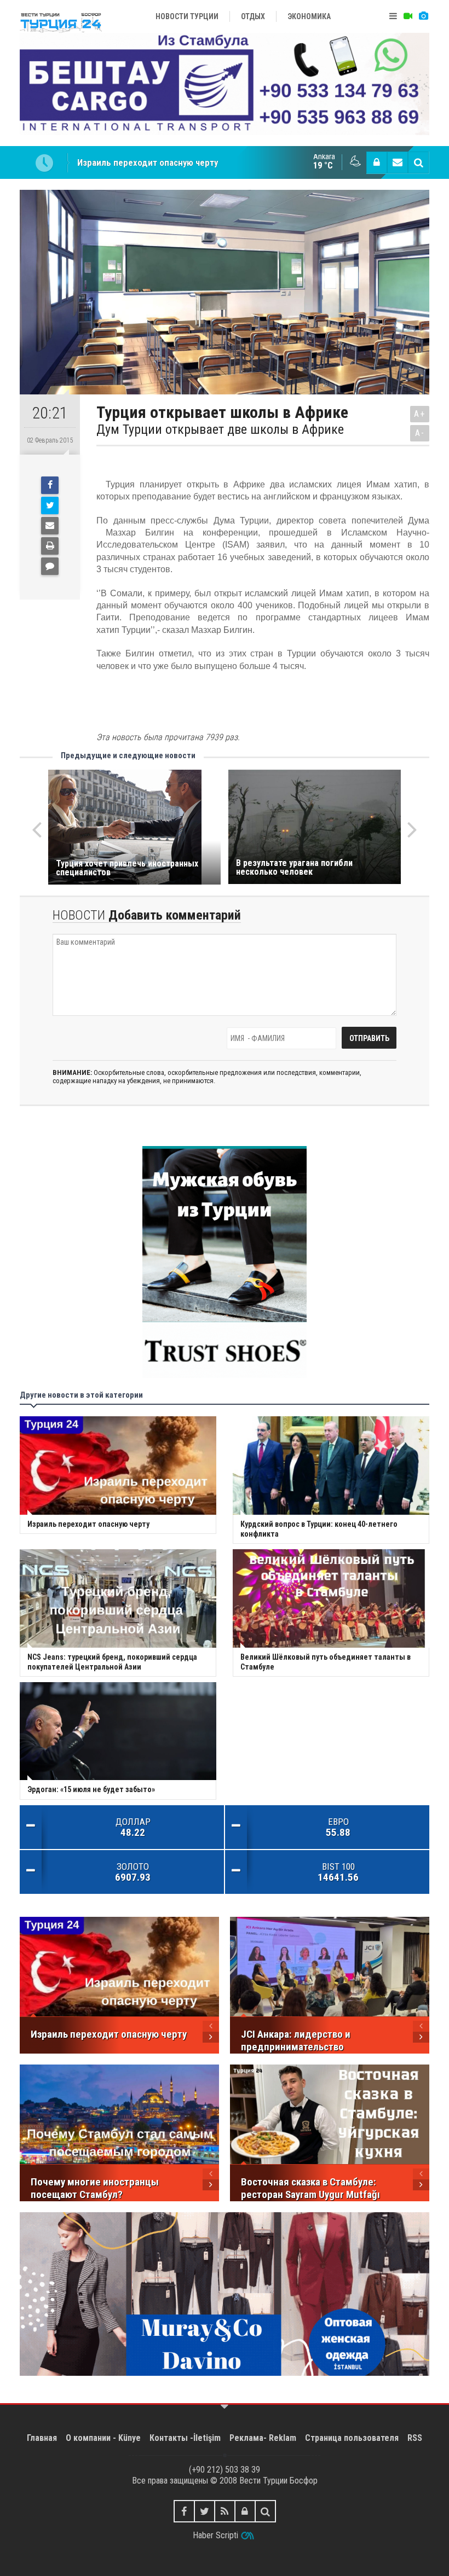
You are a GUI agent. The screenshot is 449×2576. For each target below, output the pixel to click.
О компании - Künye (103, 2438)
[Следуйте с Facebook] (184, 2511)
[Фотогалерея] (423, 16)
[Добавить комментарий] (50, 566)
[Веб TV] (408, 16)
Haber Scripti (215, 2535)
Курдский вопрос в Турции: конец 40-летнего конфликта (192, 162)
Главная (42, 2438)
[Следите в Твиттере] (205, 2511)
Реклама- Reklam (263, 2438)
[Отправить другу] (50, 526)
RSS (415, 2438)
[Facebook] (50, 485)
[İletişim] (398, 162)
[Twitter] (50, 505)
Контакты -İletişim (185, 2438)
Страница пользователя (352, 2438)
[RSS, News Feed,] (225, 2511)
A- (420, 433)
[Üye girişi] (377, 162)
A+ (420, 414)
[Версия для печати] (50, 546)
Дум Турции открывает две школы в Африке (220, 429)
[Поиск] (418, 162)
